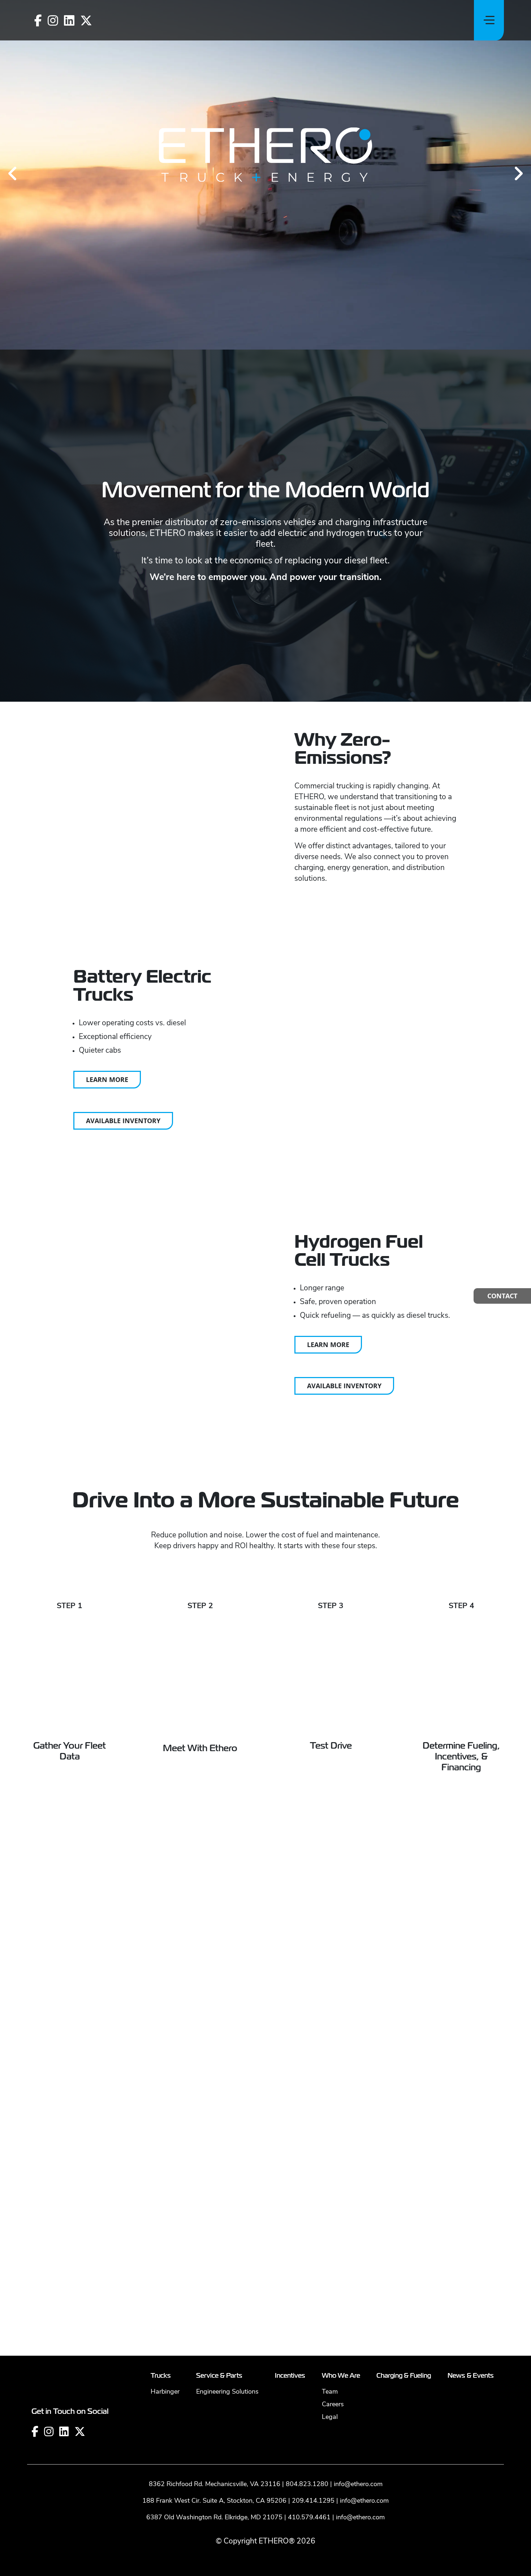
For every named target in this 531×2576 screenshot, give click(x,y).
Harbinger (165, 2128)
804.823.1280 (307, 2221)
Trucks (161, 2112)
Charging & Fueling (404, 2112)
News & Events (471, 2112)
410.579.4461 (309, 2254)
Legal (330, 2153)
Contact (502, 1296)
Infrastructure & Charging (306, 2012)
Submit (266, 2047)
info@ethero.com (358, 2221)
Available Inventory (123, 1121)
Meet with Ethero (200, 1748)
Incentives (290, 2112)
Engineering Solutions (227, 2128)
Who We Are (341, 2112)
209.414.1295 (313, 2237)
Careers (333, 2141)
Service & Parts (219, 2112)
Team (330, 2128)
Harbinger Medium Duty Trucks (313, 2023)
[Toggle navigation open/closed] (489, 20)
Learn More (107, 1079)
